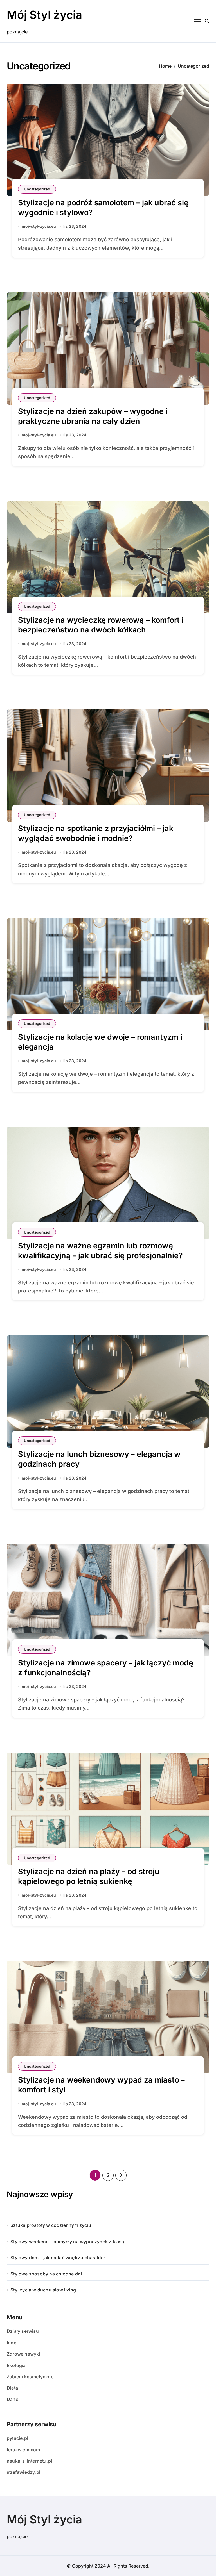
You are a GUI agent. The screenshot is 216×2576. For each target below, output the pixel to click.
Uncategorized (37, 189)
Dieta (12, 2388)
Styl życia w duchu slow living (43, 2290)
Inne (12, 2343)
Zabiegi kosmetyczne (30, 2377)
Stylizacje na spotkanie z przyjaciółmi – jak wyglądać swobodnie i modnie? (96, 833)
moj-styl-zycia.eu (39, 226)
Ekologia (16, 2365)
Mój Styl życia (44, 15)
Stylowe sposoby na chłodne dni (46, 2274)
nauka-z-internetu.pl (29, 2461)
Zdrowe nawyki (23, 2354)
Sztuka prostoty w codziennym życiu (51, 2225)
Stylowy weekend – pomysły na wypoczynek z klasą (67, 2242)
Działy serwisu (23, 2331)
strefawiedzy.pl (23, 2472)
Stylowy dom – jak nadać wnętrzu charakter (58, 2258)
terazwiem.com (23, 2450)
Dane (13, 2399)
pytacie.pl (17, 2438)
